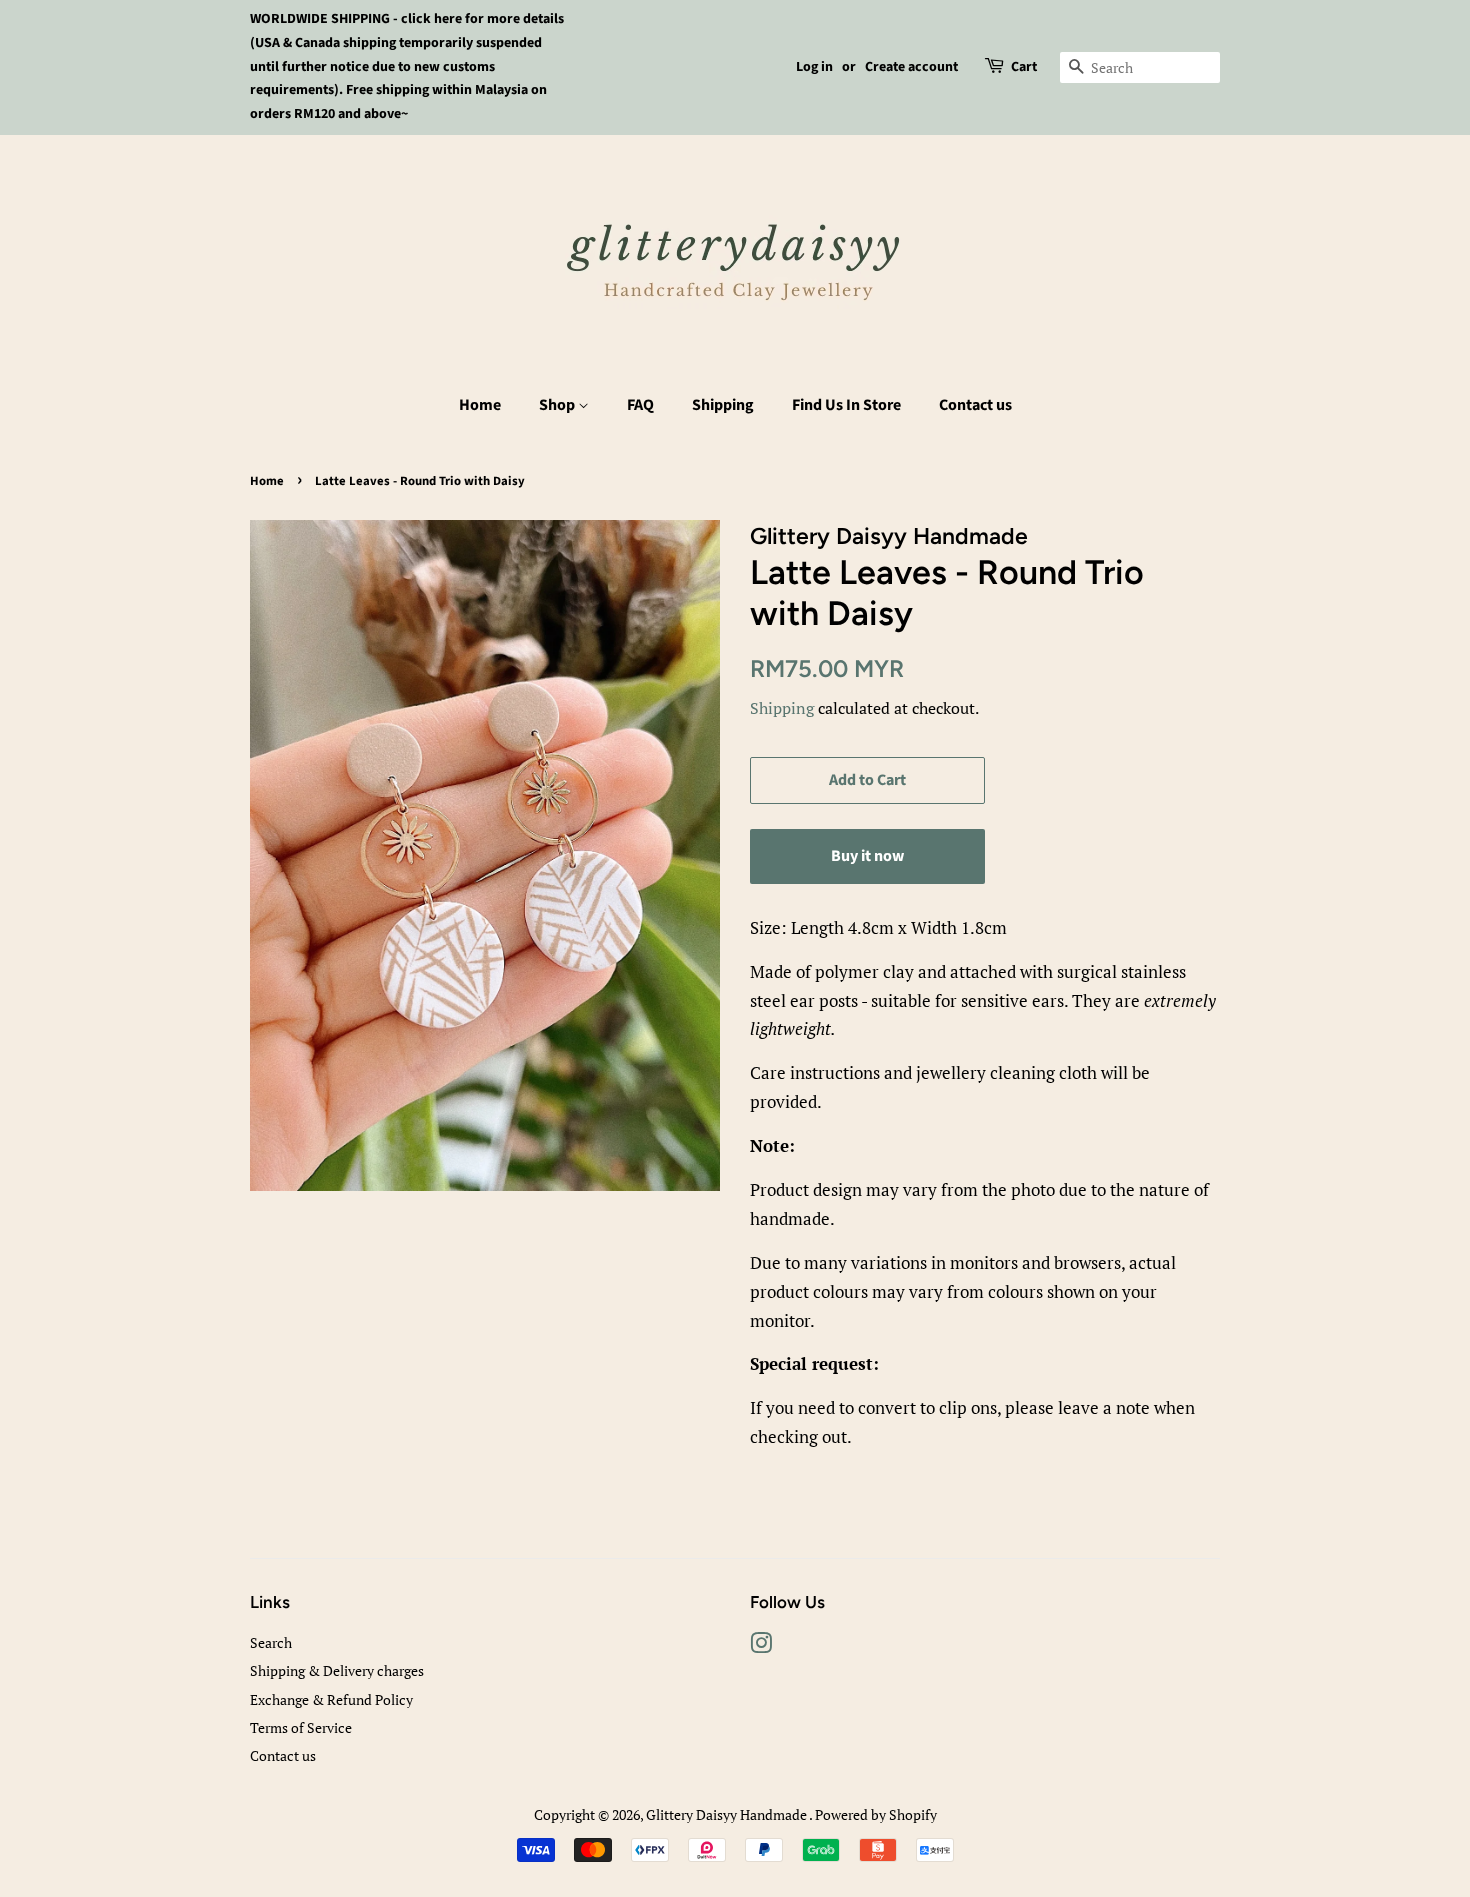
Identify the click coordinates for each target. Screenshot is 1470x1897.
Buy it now (867, 856)
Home (480, 405)
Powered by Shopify (876, 1814)
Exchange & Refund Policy (331, 1699)
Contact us (975, 405)
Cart (1024, 67)
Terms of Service (301, 1727)
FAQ (640, 405)
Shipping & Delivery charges (337, 1670)
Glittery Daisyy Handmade (727, 1814)
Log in (814, 67)
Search (271, 1642)
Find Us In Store (846, 405)
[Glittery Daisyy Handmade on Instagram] (761, 1646)
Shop (558, 405)
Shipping (723, 405)
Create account (911, 67)
